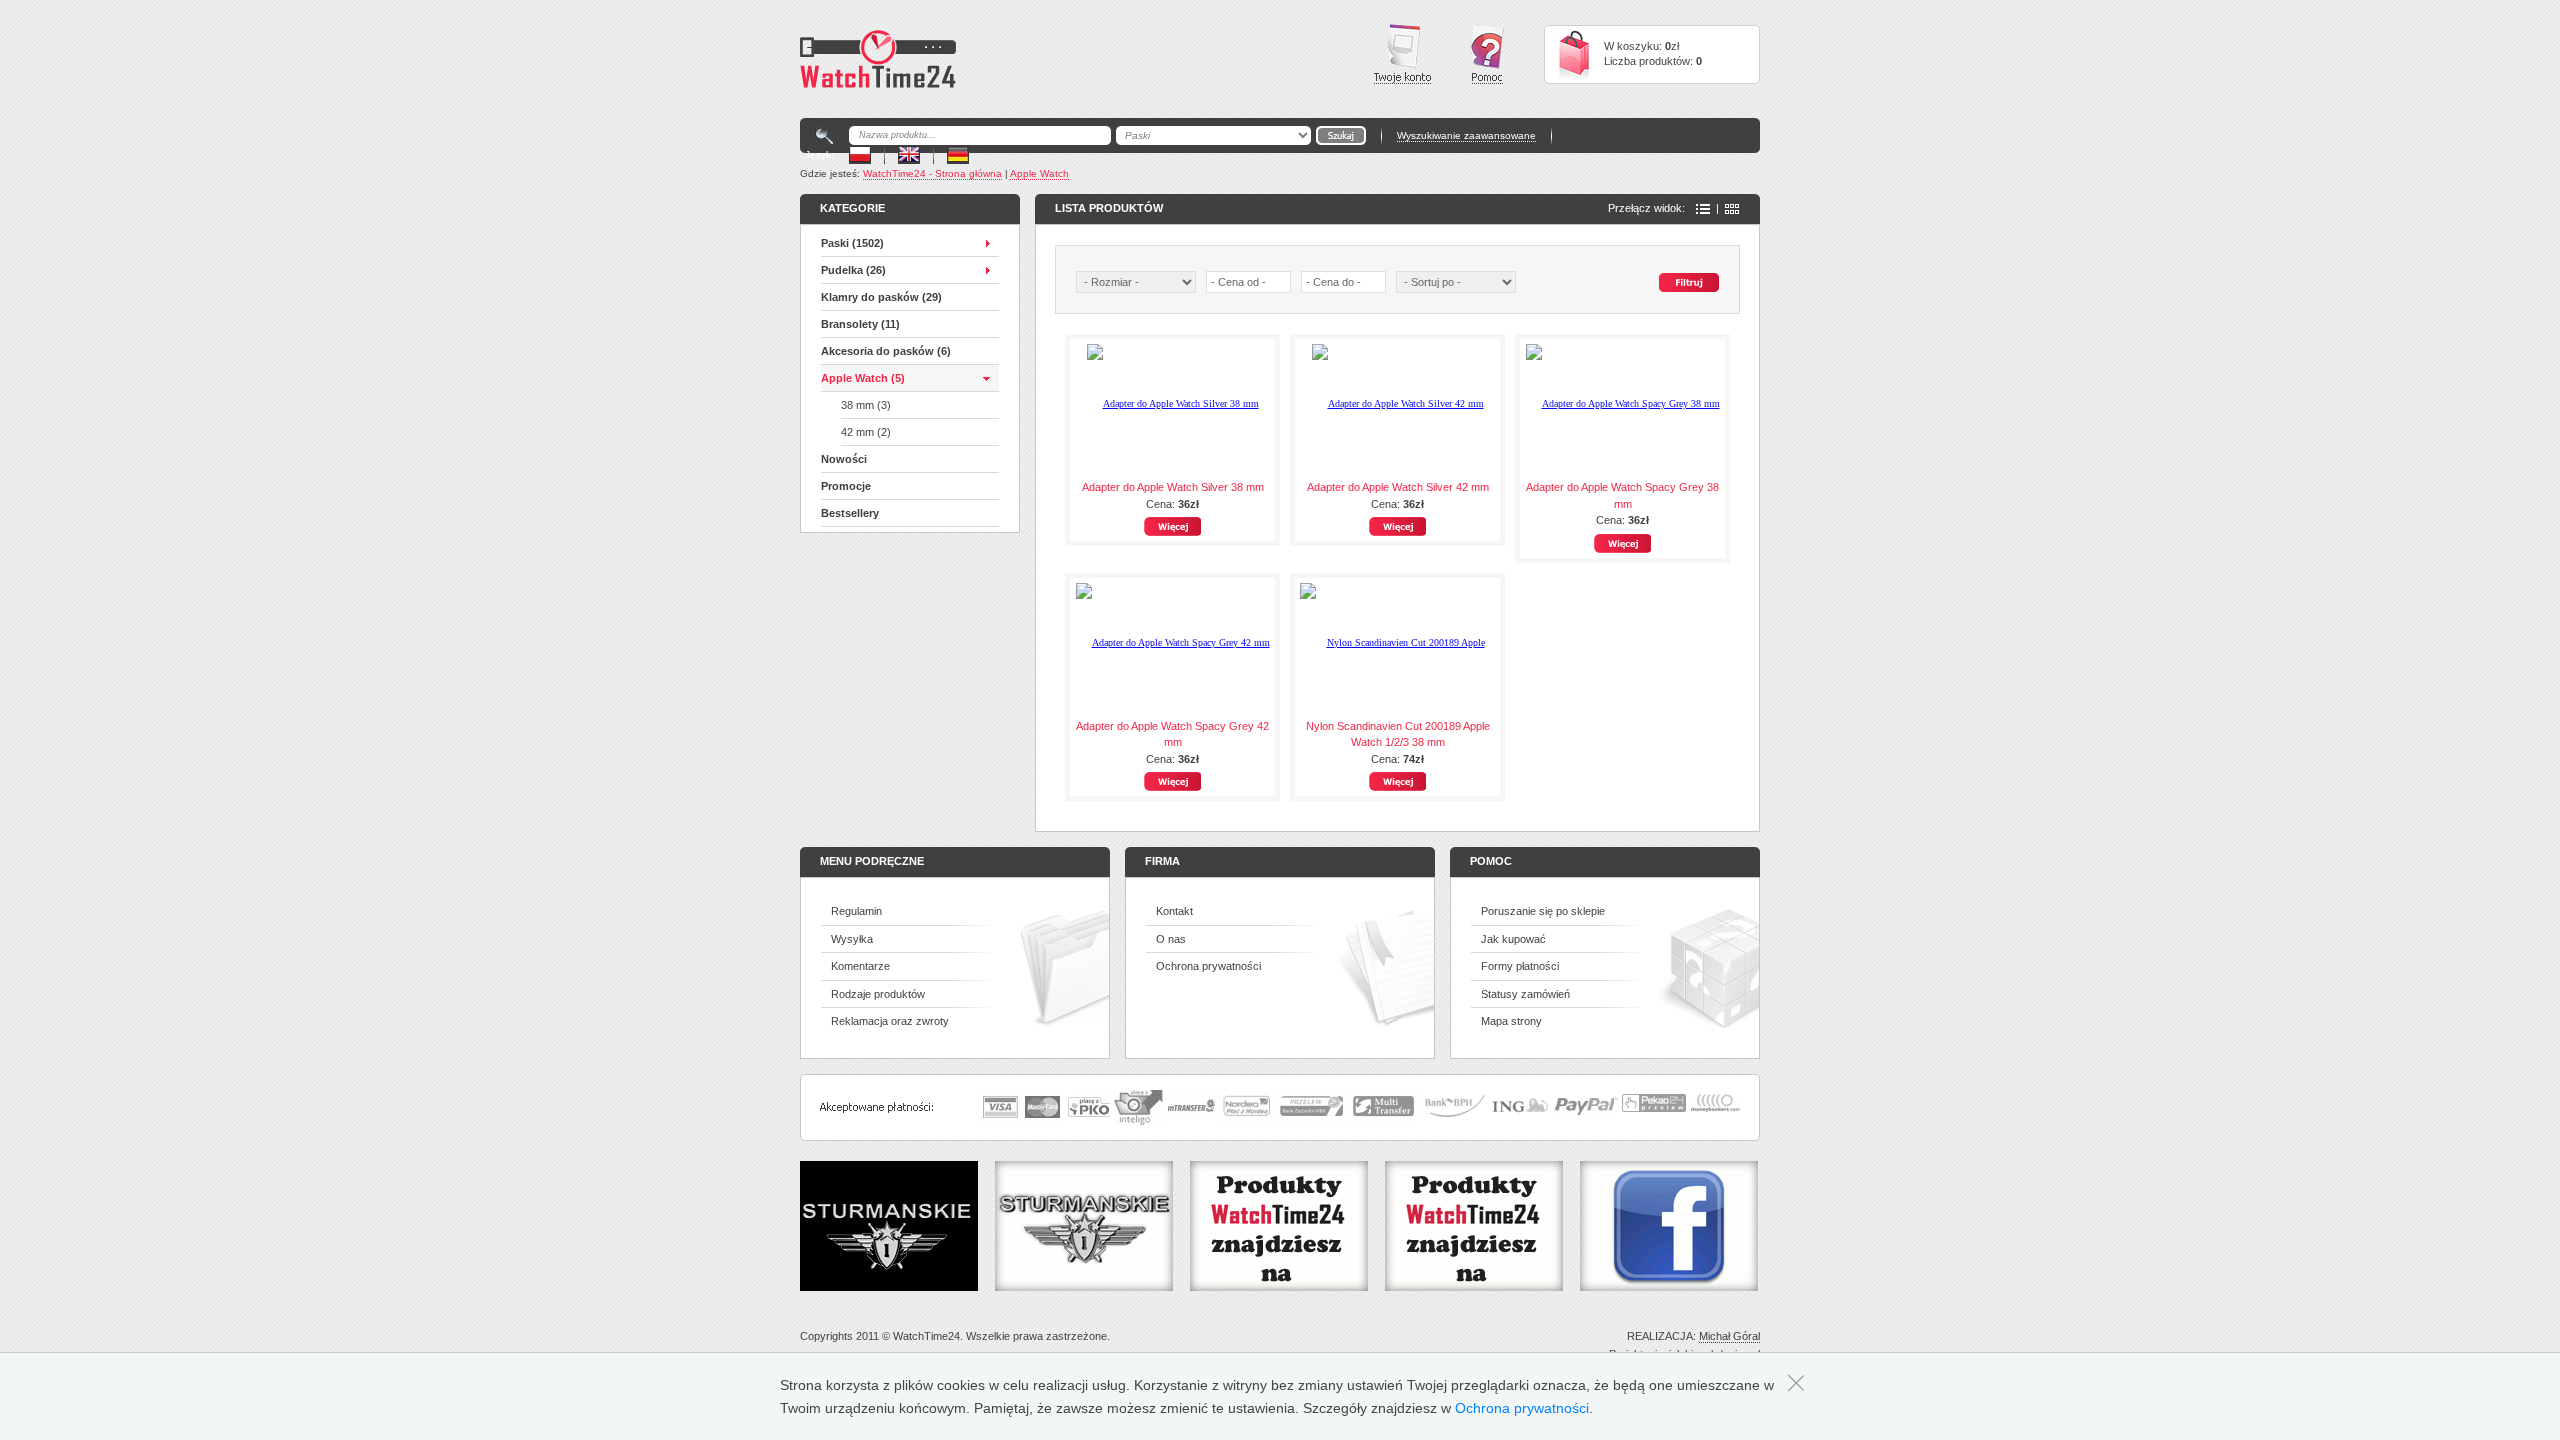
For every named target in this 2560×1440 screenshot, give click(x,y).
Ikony (1732, 209)
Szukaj (1689, 282)
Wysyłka (852, 939)
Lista (1703, 209)
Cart (1574, 54)
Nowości (844, 459)
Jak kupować (1513, 939)
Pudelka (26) (853, 270)
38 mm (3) (866, 405)
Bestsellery (850, 513)
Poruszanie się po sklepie (1543, 911)
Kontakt (1174, 911)
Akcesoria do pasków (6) (886, 351)
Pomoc (1487, 54)
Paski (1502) (852, 243)
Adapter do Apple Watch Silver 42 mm (1398, 487)
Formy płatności (1520, 966)
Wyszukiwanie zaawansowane (1466, 135)
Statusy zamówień (1525, 994)
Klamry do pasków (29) (881, 297)
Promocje (846, 486)
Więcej (1172, 526)
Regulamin (856, 911)
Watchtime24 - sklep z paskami (878, 59)
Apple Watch (1039, 173)
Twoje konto (1402, 54)
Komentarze (860, 966)
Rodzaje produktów (878, 994)
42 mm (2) (866, 432)
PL (860, 154)
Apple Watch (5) (863, 378)
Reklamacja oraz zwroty (890, 1021)
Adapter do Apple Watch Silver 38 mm (1173, 487)
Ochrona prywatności (1208, 966)
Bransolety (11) (860, 324)
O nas (1171, 939)
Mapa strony (1511, 1021)
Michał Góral (1729, 1336)
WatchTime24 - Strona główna (932, 173)
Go (1341, 135)
